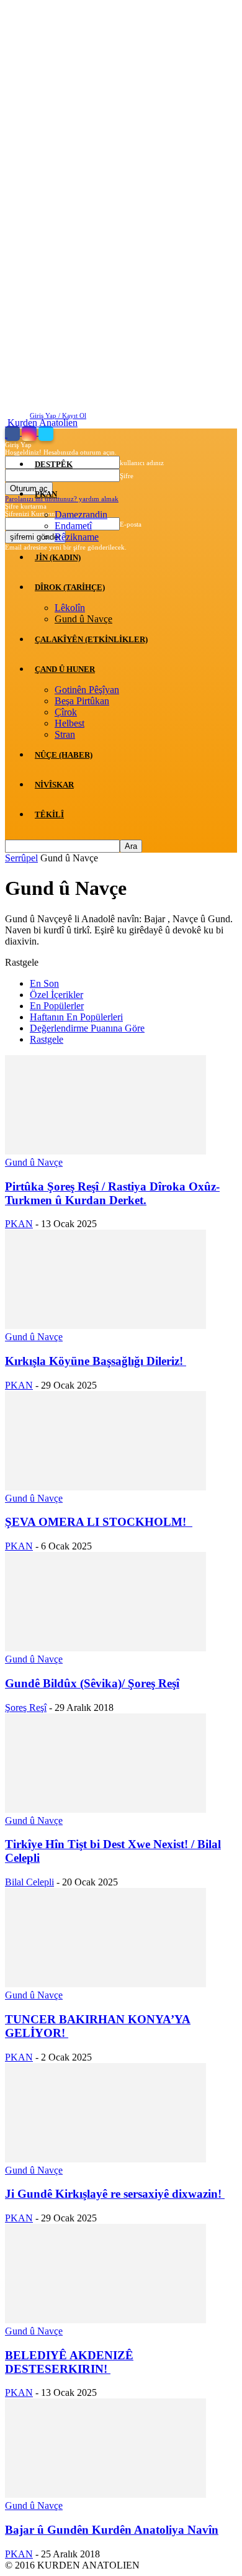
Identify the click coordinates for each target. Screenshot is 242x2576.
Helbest (69, 723)
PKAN (46, 494)
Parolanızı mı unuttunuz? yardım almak (62, 499)
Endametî (73, 526)
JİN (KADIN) (58, 557)
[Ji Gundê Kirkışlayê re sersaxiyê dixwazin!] (105, 2159)
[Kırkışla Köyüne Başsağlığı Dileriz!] (105, 1326)
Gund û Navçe (83, 619)
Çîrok (66, 712)
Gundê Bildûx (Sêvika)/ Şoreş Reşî (92, 1683)
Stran (65, 734)
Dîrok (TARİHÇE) (70, 587)
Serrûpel (21, 858)
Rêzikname (77, 537)
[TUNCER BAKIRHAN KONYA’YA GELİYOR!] (105, 1984)
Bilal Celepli (29, 1882)
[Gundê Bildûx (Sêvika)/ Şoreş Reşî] (105, 1648)
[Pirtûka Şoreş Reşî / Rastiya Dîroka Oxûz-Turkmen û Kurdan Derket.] (105, 1151)
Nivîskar (54, 785)
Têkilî (49, 814)
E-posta (131, 524)
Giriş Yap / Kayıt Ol (58, 415)
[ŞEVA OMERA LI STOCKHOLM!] (105, 1487)
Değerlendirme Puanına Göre (87, 1028)
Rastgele (47, 1039)
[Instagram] (30, 433)
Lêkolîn (70, 608)
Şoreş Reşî (26, 1708)
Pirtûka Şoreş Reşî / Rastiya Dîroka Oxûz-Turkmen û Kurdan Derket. (112, 1193)
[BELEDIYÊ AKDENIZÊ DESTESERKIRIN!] (105, 2320)
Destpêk (54, 464)
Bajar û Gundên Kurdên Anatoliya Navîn (112, 2530)
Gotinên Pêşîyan (87, 690)
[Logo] (6, 434)
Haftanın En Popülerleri (76, 1017)
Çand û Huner (65, 669)
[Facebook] (13, 433)
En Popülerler (57, 1006)
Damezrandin (81, 515)
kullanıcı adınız (142, 463)
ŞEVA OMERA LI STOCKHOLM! (99, 1522)
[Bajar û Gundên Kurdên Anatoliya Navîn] (105, 2494)
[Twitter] (46, 433)
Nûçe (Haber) (64, 755)
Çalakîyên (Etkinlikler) (91, 639)
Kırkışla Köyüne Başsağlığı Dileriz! (96, 1361)
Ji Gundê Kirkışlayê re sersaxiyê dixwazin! (115, 2194)
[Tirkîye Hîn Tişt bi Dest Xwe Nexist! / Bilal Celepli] (105, 1809)
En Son (44, 983)
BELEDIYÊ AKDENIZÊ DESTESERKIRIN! (69, 2362)
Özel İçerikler (56, 995)
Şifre (127, 476)
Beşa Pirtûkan (82, 701)
